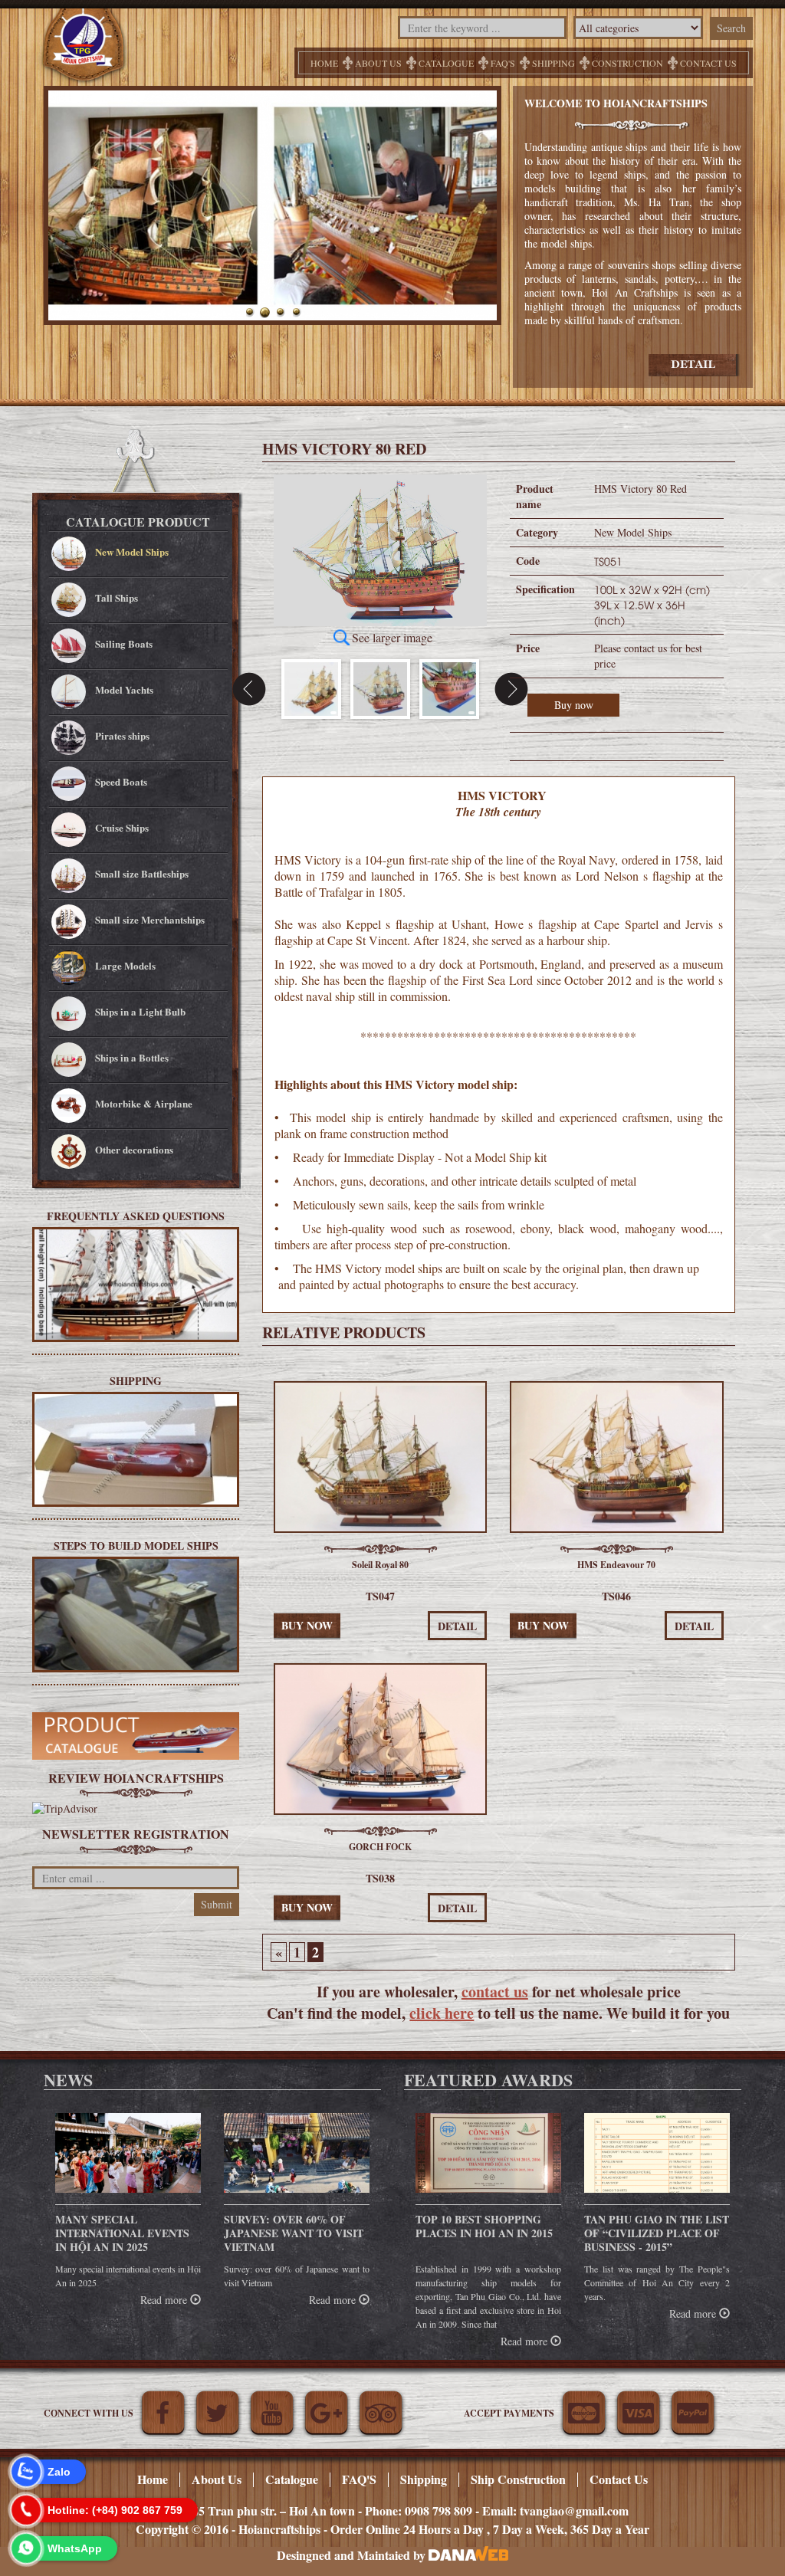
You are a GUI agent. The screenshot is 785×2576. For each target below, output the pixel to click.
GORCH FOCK (380, 1847)
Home (324, 63)
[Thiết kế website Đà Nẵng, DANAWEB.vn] (468, 2555)
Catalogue (446, 63)
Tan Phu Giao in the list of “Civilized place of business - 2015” (657, 2233)
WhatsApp (75, 2548)
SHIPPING (136, 1380)
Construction (627, 63)
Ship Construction (518, 2479)
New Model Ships (633, 532)
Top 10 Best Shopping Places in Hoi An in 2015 (484, 2226)
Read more (165, 2300)
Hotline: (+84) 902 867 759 (115, 2510)
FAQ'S (503, 63)
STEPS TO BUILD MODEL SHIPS (136, 1545)
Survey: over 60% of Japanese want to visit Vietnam (294, 2233)
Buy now (574, 705)
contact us (495, 1992)
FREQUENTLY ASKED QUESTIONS (136, 1216)
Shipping (553, 63)
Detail (457, 1626)
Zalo (59, 2472)
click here (442, 2013)
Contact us (708, 63)
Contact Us (619, 2479)
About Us (378, 63)
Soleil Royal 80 (380, 1565)
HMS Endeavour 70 (616, 1565)
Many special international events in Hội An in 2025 (122, 2233)
